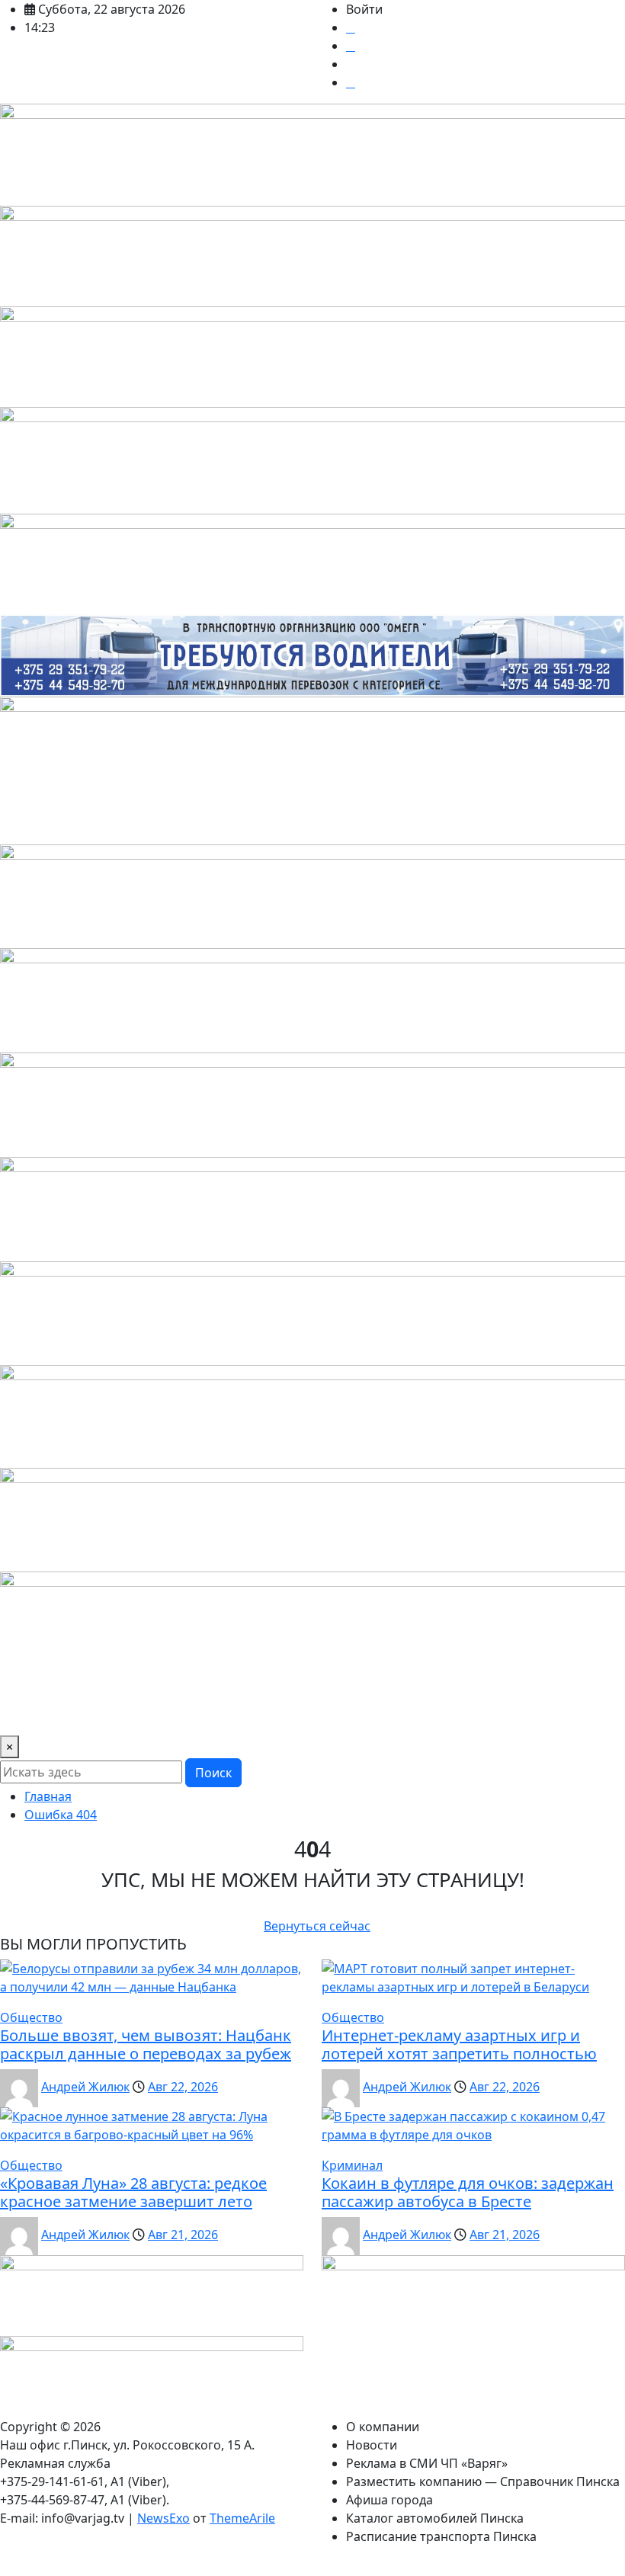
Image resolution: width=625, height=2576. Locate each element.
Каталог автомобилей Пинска (435, 2518)
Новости (372, 2445)
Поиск (213, 1773)
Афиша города (389, 2500)
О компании (383, 2427)
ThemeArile (242, 2518)
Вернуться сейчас (317, 1926)
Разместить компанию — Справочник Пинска (483, 2481)
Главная (48, 1796)
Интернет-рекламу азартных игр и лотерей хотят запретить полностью (459, 2044)
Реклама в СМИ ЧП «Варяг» (427, 2463)
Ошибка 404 (61, 1815)
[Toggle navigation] (21, 1714)
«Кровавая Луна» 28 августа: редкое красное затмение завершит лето (133, 2192)
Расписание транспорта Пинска (441, 2536)
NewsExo (163, 2518)
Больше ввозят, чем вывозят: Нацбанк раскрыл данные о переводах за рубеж (146, 2044)
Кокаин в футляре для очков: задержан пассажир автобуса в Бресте (468, 2192)
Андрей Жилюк (85, 2087)
